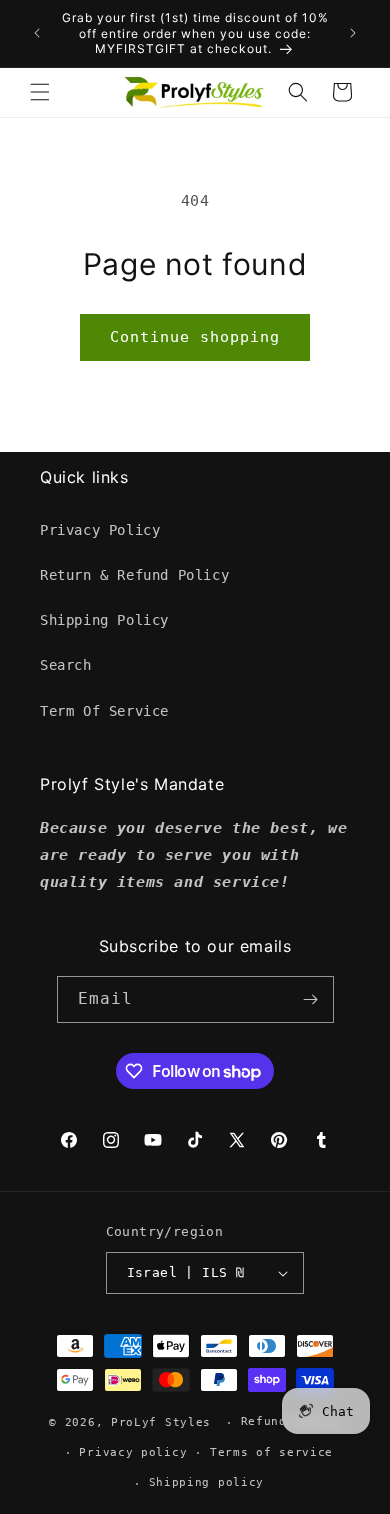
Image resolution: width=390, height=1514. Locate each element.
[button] (40, 92)
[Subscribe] (311, 999)
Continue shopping (195, 337)
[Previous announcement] (37, 33)
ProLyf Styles (161, 1422)
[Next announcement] (353, 33)
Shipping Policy (104, 620)
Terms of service (271, 1452)
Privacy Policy (100, 530)
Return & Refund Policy (134, 575)
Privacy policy (133, 1452)
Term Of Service (104, 711)
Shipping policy (207, 1482)
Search (66, 665)
